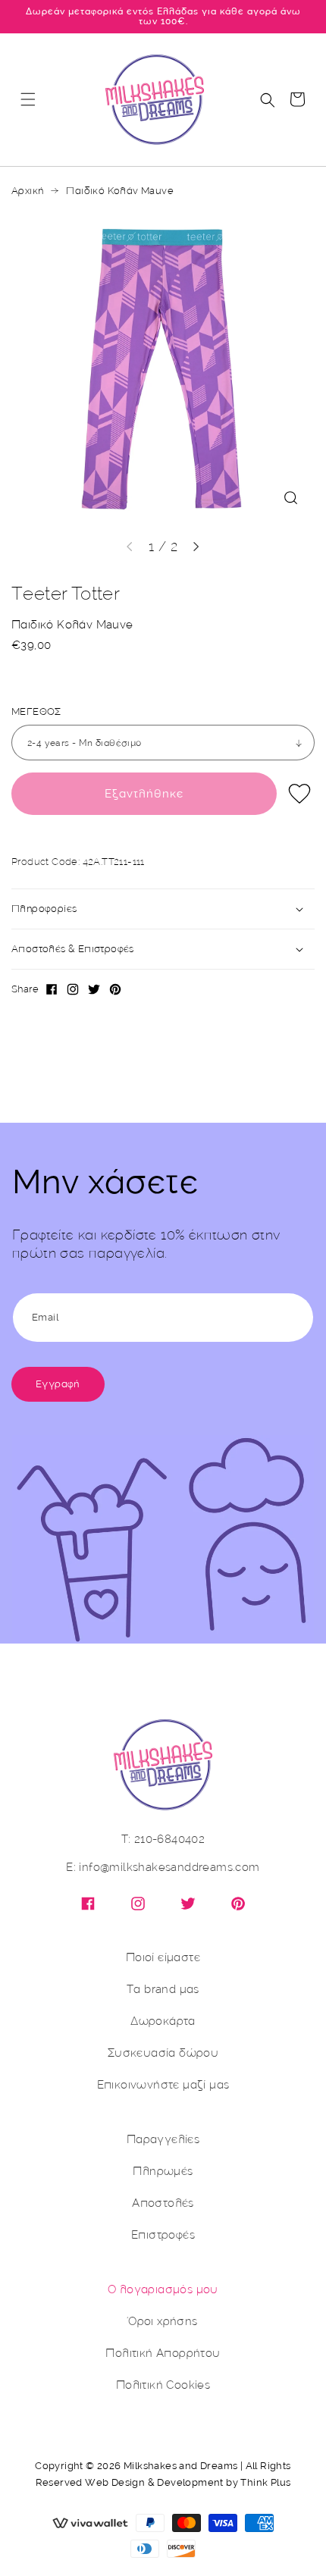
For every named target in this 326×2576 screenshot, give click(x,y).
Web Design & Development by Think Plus (188, 2482)
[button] (28, 99)
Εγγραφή (58, 1384)
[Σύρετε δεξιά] (196, 547)
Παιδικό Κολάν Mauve (120, 191)
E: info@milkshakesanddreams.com (163, 1868)
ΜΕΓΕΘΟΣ (36, 712)
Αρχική (27, 191)
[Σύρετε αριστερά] (130, 547)
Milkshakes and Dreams (180, 2466)
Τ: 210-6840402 (163, 1840)
